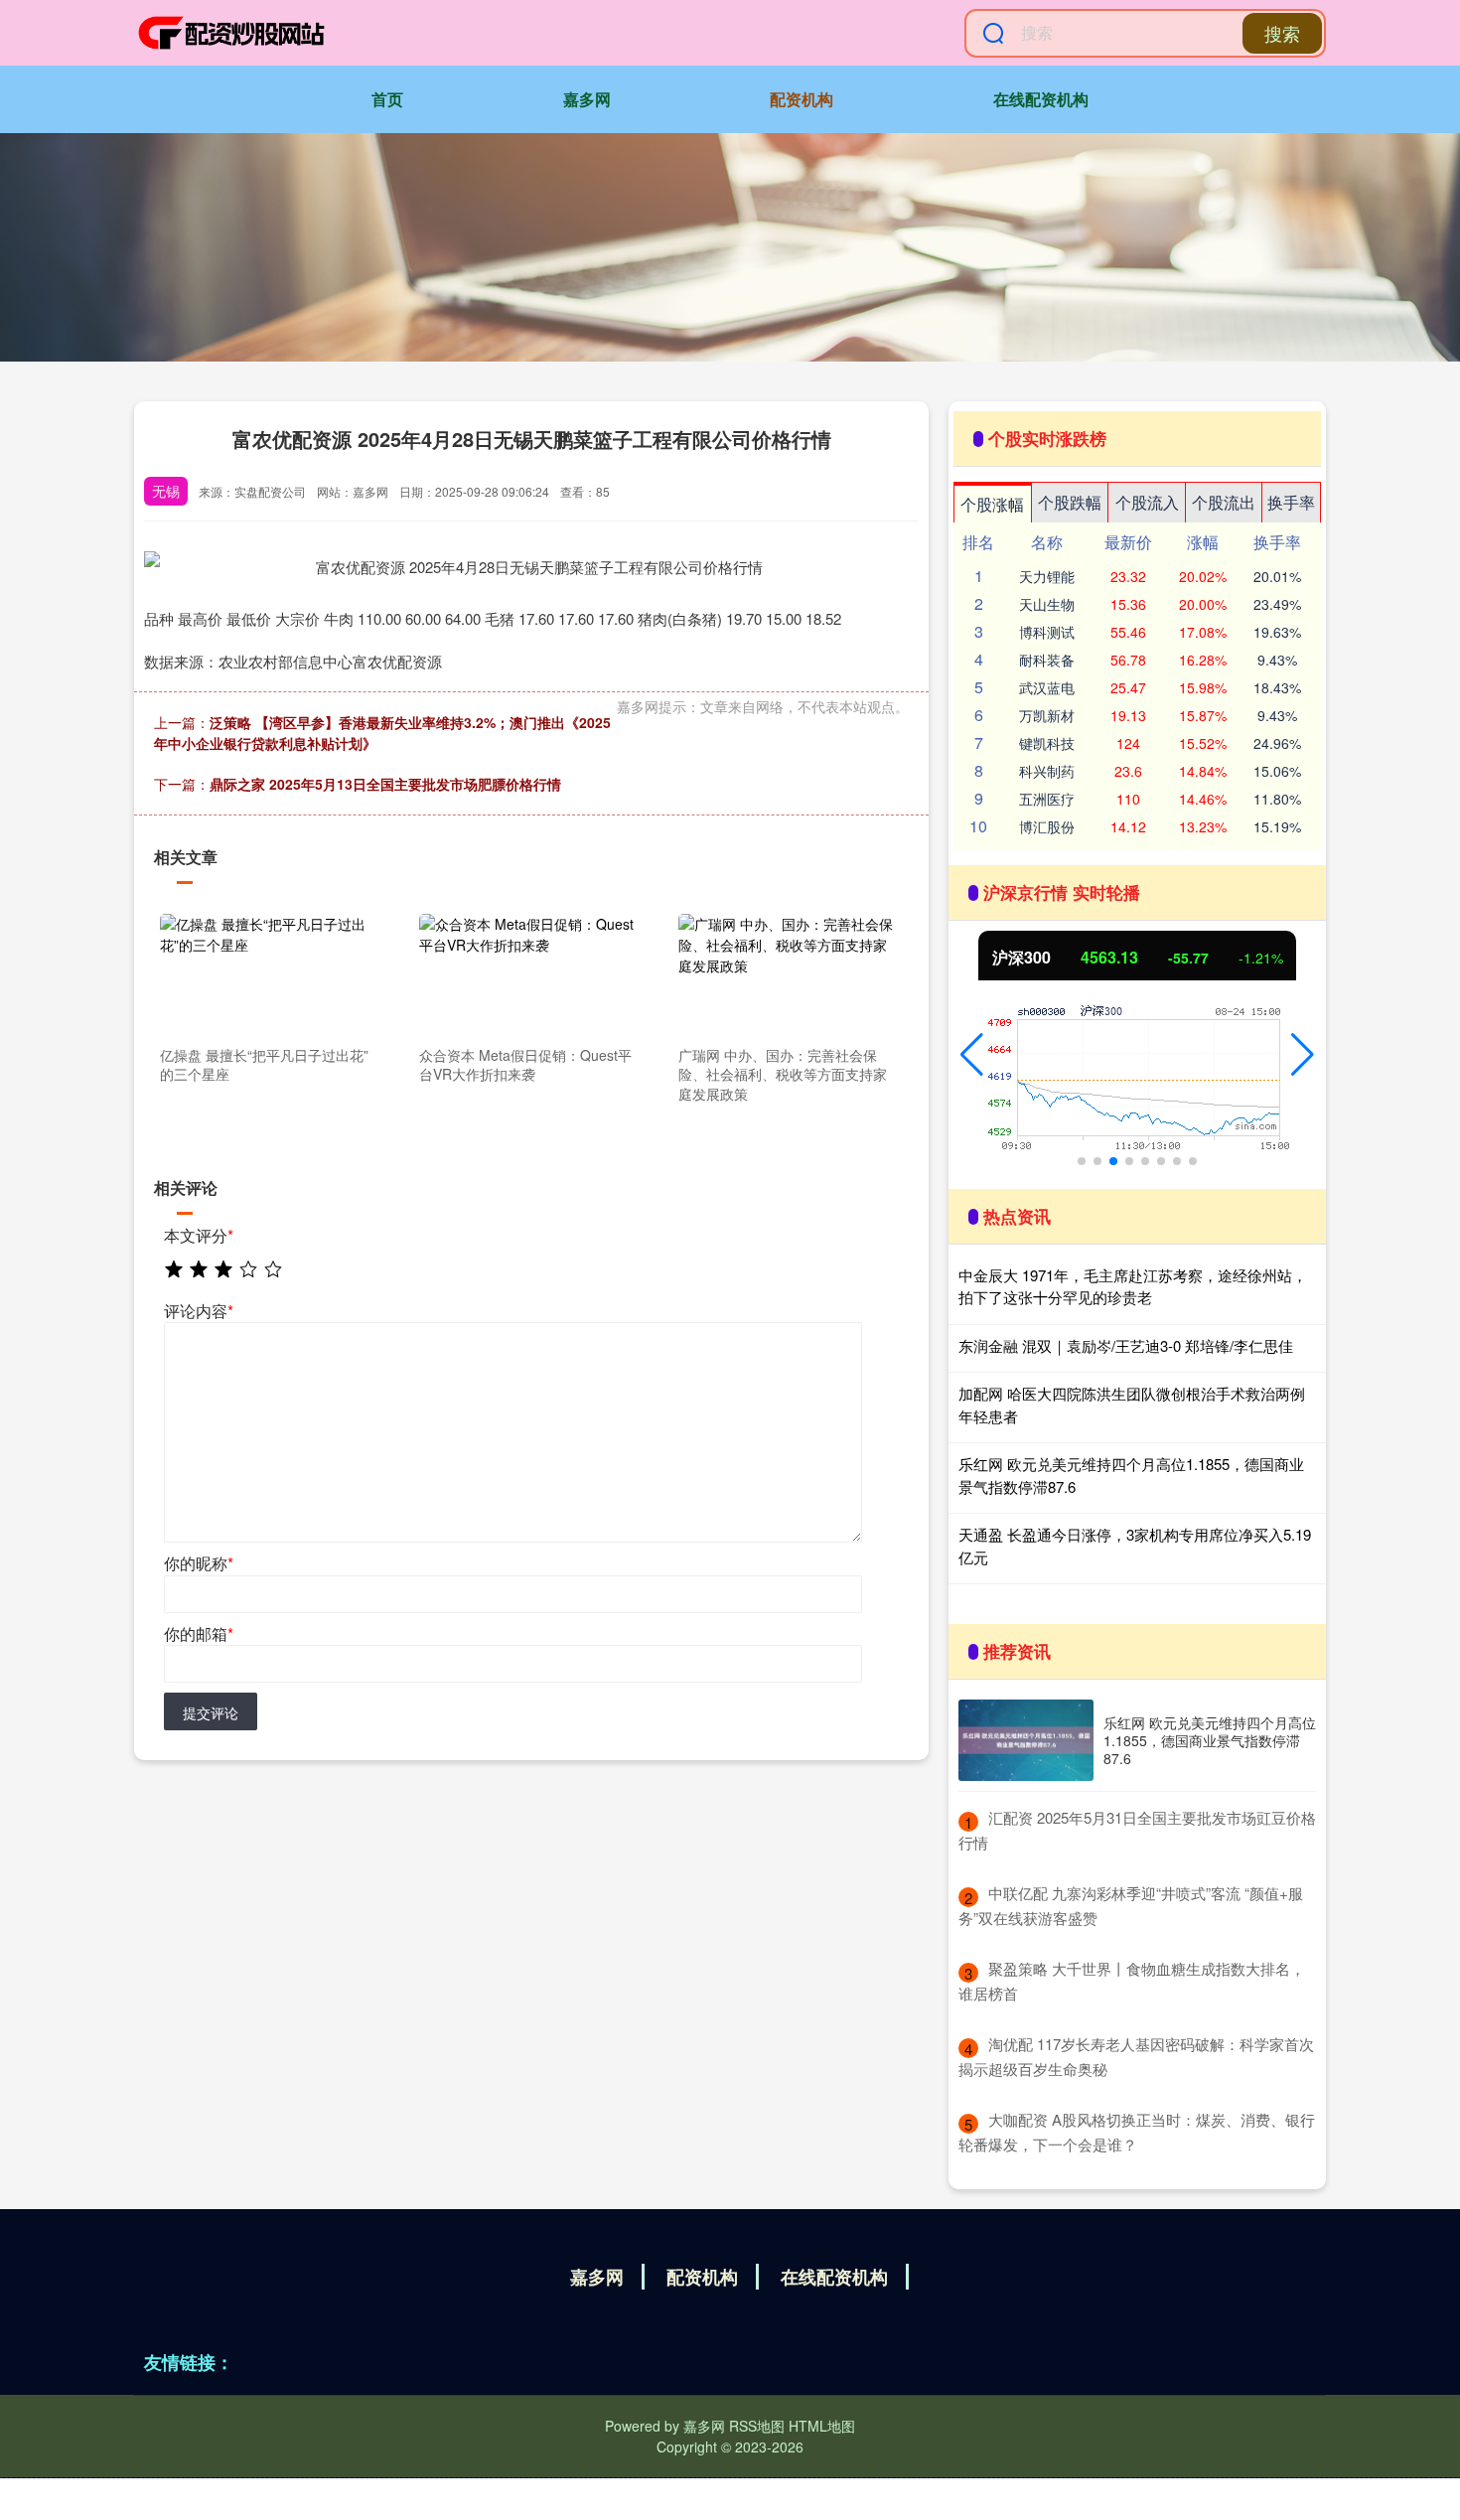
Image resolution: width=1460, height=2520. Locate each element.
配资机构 (802, 99)
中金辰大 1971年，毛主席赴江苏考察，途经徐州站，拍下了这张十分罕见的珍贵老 (1133, 1286)
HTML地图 (822, 2426)
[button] (972, 1055)
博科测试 (1047, 632)
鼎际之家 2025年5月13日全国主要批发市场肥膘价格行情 (385, 784)
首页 (387, 99)
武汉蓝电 (1047, 687)
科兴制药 (1047, 771)
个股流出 (1224, 502)
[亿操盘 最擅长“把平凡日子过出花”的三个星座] (268, 975)
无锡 (166, 491)
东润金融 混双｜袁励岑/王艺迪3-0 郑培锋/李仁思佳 (1126, 1345)
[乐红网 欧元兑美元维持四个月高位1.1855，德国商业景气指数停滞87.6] (1026, 1740)
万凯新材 (1047, 715)
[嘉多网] (231, 33)
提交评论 (211, 1712)
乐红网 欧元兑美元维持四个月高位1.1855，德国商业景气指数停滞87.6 (1210, 1740)
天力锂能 (1047, 576)
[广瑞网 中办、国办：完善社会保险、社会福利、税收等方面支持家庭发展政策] (787, 975)
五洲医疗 (1047, 799)
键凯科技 (1047, 743)
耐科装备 (1047, 660)
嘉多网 (587, 99)
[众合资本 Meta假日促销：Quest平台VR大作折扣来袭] (527, 975)
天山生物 (1047, 604)
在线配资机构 (1041, 99)
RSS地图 (757, 2426)
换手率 (1291, 502)
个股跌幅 (1070, 502)
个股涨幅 (992, 504)
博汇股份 (1047, 826)
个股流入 (1147, 502)
